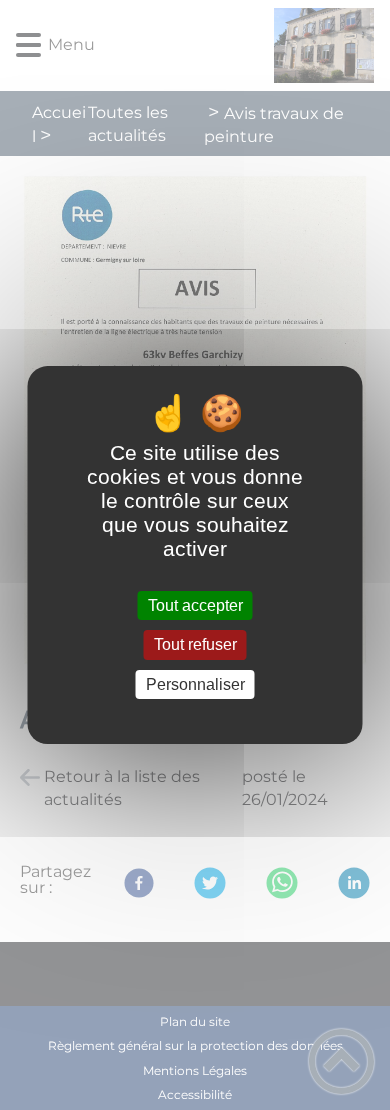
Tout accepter (195, 605)
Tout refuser (195, 645)
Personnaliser (195, 684)
